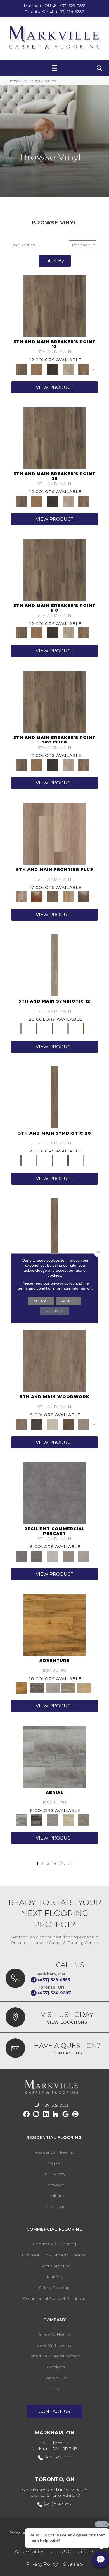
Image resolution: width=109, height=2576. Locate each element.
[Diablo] (53, 1819)
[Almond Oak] (54, 833)
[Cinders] (68, 1028)
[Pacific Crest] (84, 369)
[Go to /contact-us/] (54, 2048)
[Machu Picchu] (37, 1688)
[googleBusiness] (66, 2114)
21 (70, 1863)
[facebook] (26, 2114)
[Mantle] (37, 1556)
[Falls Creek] (54, 306)
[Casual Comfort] (53, 896)
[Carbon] (53, 1028)
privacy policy (62, 1283)
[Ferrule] (68, 1424)
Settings (54, 1311)
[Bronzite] (37, 1028)
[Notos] (84, 1819)
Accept (41, 1301)
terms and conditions (36, 1288)
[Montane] (53, 1556)
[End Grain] (53, 1424)
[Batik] (54, 1097)
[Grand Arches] (37, 369)
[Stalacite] (84, 1556)
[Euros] (68, 1819)
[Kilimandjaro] (53, 1688)
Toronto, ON (37, 11)
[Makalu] (84, 1688)
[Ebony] (37, 1424)
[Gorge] (54, 1492)
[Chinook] (37, 1819)
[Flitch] (84, 1424)
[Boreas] (54, 1756)
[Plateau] (68, 1556)
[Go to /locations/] (54, 2017)
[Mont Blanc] (68, 1688)
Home (13, 81)
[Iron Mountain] (53, 369)
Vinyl (25, 81)
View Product (55, 387)
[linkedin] (46, 2114)
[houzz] (56, 2114)
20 (62, 1863)
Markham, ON (37, 6)
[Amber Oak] (37, 896)
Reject (69, 1301)
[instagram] (36, 2114)
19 (54, 1863)
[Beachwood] (54, 965)
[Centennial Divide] (68, 896)
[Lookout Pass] (68, 369)
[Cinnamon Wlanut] (84, 896)
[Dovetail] (54, 1361)
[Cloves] (84, 1028)
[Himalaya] (54, 1625)
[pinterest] (75, 2114)
